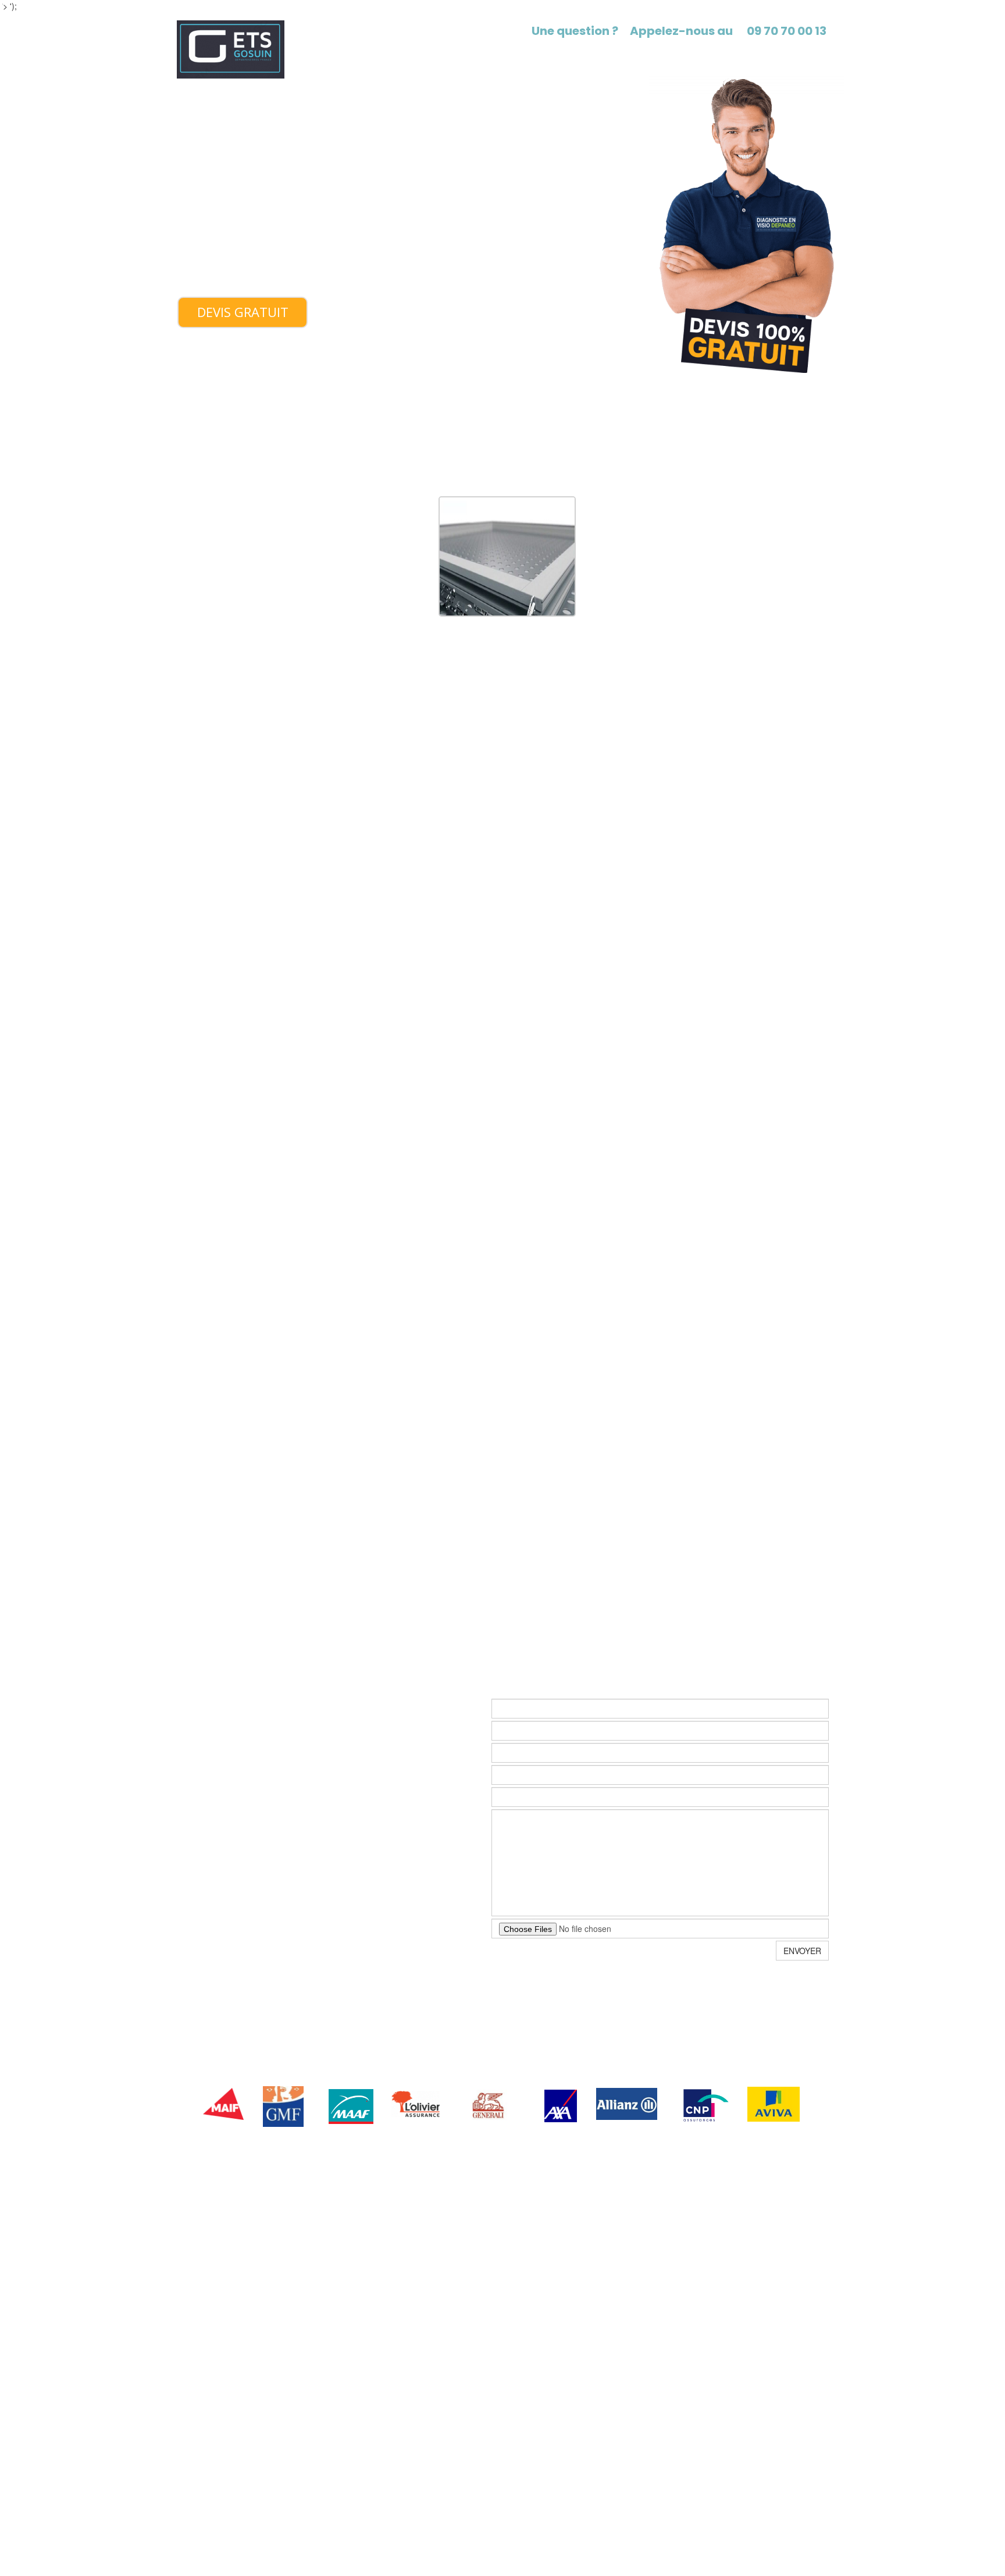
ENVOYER (802, 1951)
